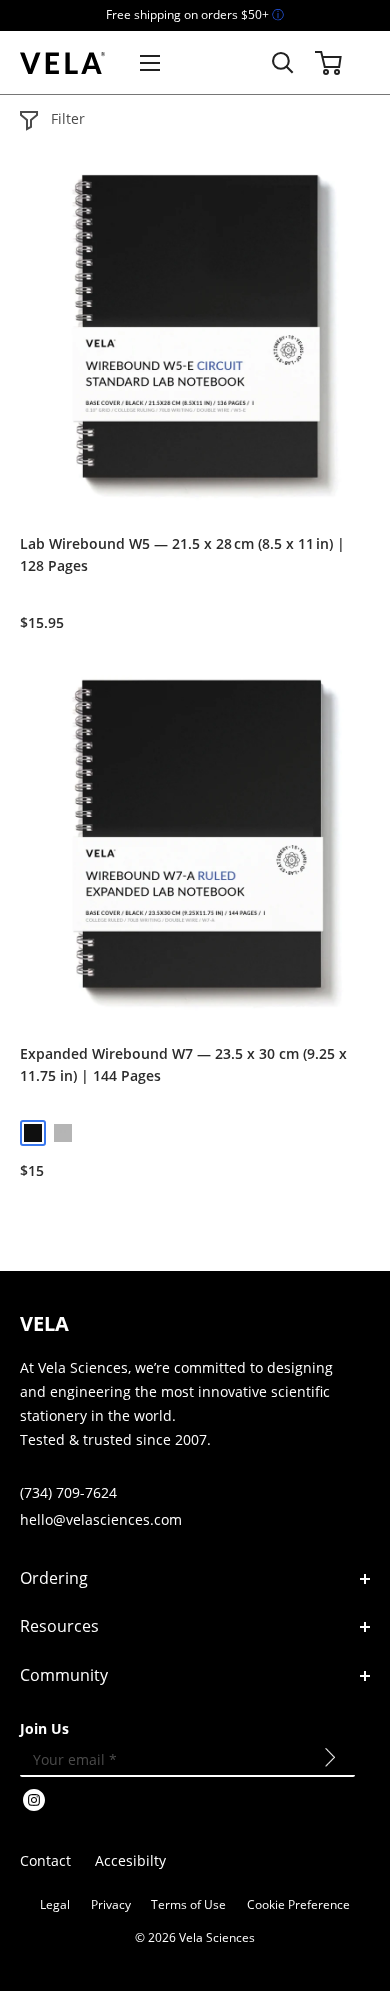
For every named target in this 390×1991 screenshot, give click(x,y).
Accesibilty (130, 1860)
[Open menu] (150, 63)
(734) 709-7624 (68, 1492)
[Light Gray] (63, 1133)
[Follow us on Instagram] (34, 1803)
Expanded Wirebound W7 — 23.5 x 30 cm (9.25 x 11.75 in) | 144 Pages (183, 1064)
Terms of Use (188, 1904)
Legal (55, 1904)
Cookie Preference (298, 1904)
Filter (68, 118)
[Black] (33, 1133)
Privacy (111, 1904)
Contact (45, 1860)
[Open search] (283, 63)
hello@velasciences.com (101, 1519)
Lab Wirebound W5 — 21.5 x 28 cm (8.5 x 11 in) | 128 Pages (182, 554)
